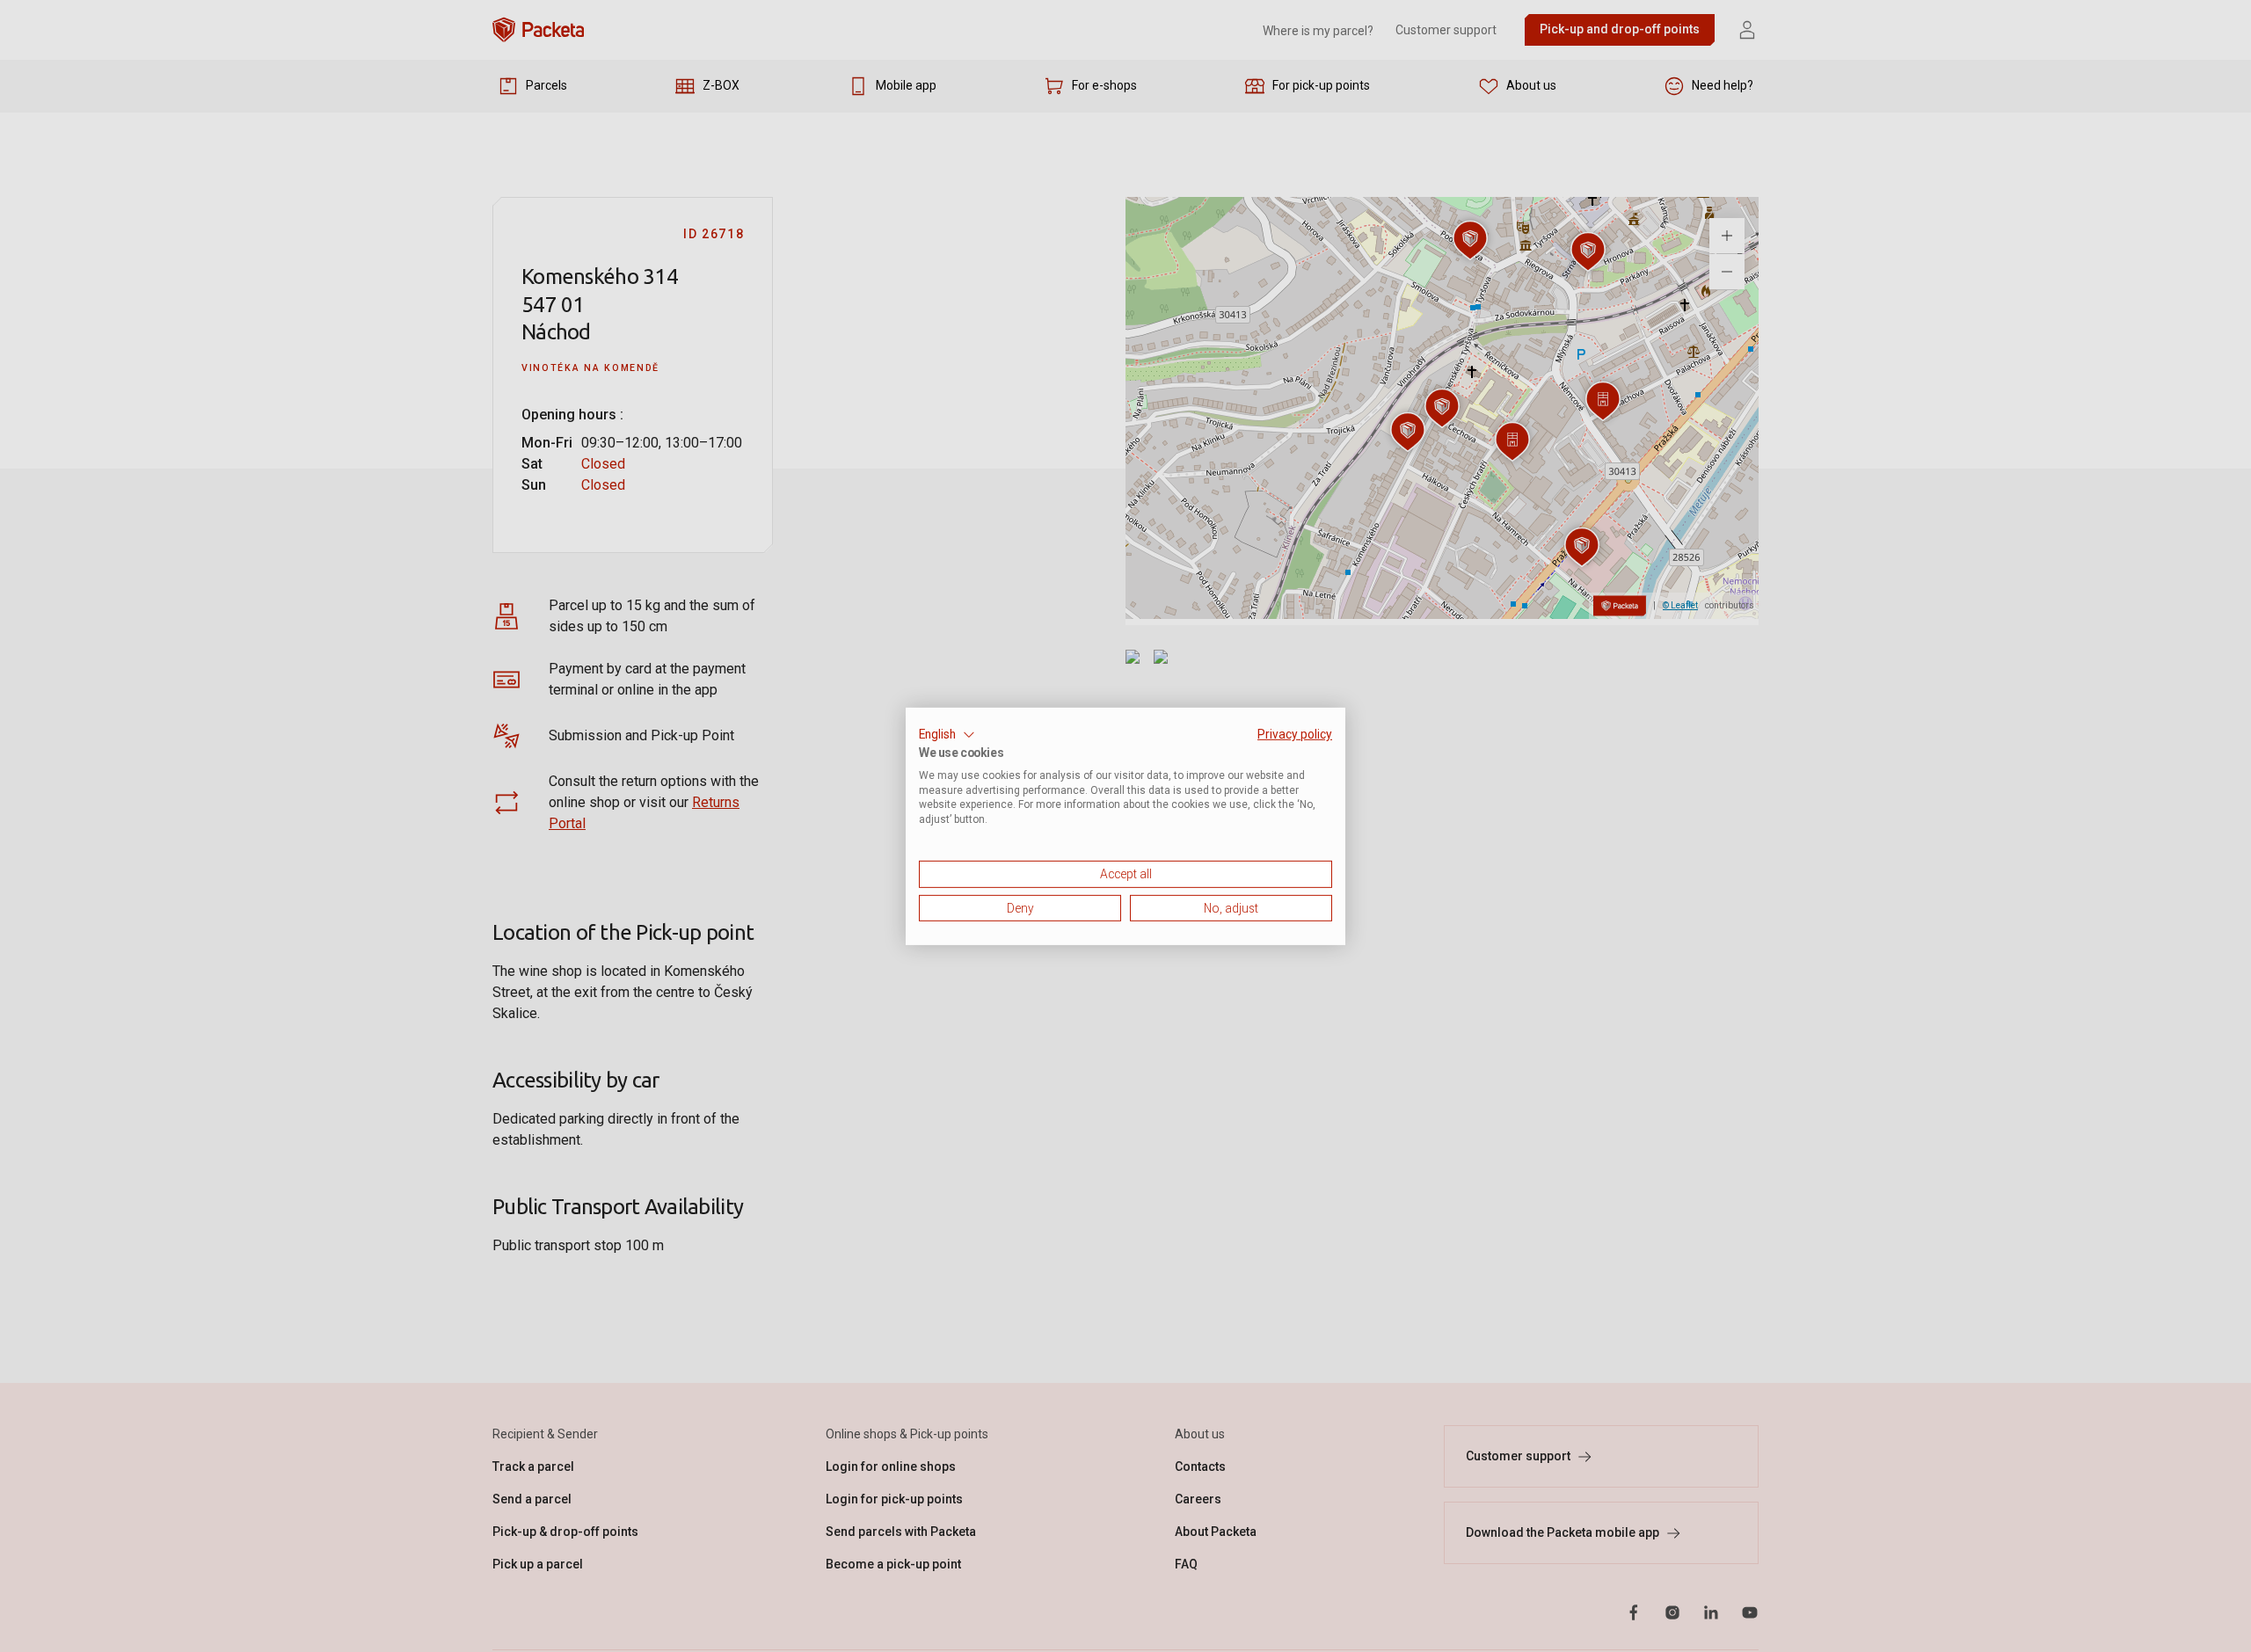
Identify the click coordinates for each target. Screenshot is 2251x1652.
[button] (947, 734)
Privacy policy (1295, 733)
